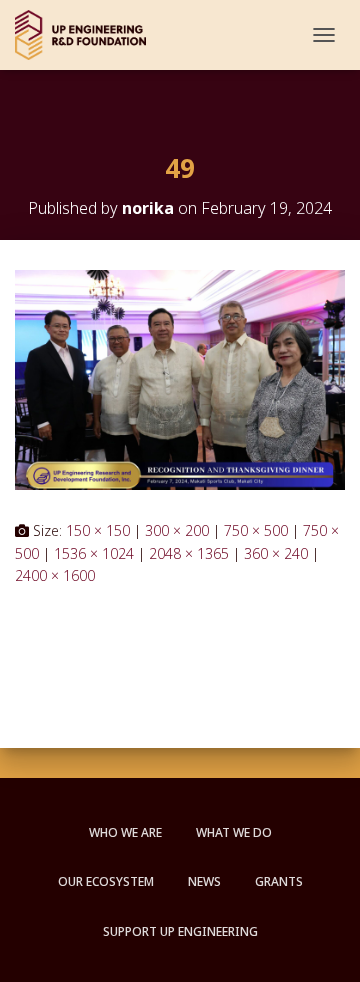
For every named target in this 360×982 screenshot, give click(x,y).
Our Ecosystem (106, 881)
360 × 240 (276, 553)
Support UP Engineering (180, 931)
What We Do (234, 832)
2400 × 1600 (55, 575)
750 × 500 (256, 530)
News (204, 881)
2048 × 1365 (189, 553)
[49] (180, 378)
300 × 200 (177, 530)
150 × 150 (98, 530)
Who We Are (125, 832)
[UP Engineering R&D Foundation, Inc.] (88, 35)
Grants (279, 881)
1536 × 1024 (94, 553)
